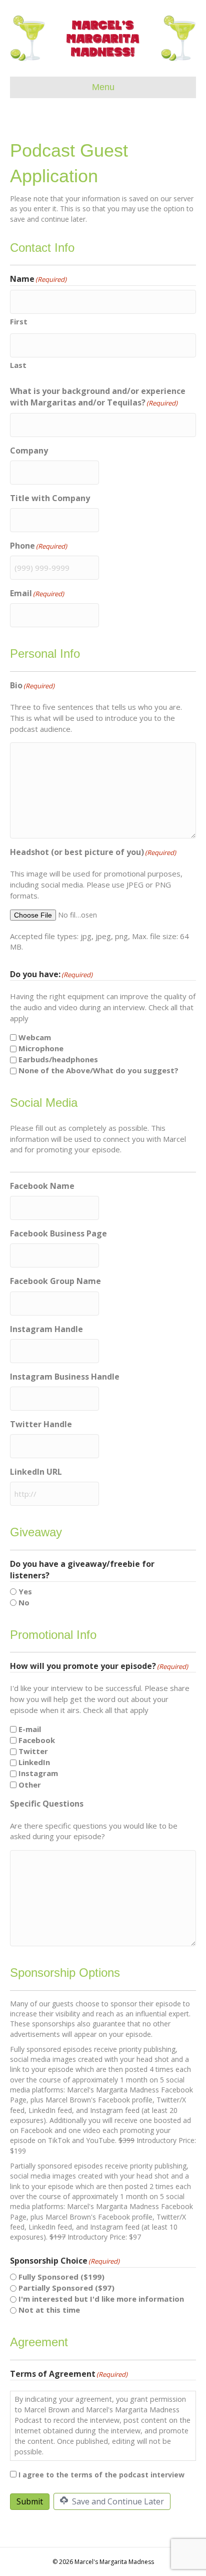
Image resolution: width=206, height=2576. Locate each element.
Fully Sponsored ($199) (61, 2277)
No (24, 1602)
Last (18, 365)
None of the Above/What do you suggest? (98, 1070)
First (19, 321)
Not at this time (49, 2310)
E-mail (30, 1729)
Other (30, 1785)
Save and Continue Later (117, 2501)
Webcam (35, 1037)
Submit (30, 2501)
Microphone (41, 1048)
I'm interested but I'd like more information (101, 2299)
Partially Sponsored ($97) (66, 2288)
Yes (25, 1591)
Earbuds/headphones (58, 1059)
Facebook (37, 1740)
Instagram (38, 1773)
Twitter (33, 1751)
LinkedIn (34, 1762)
